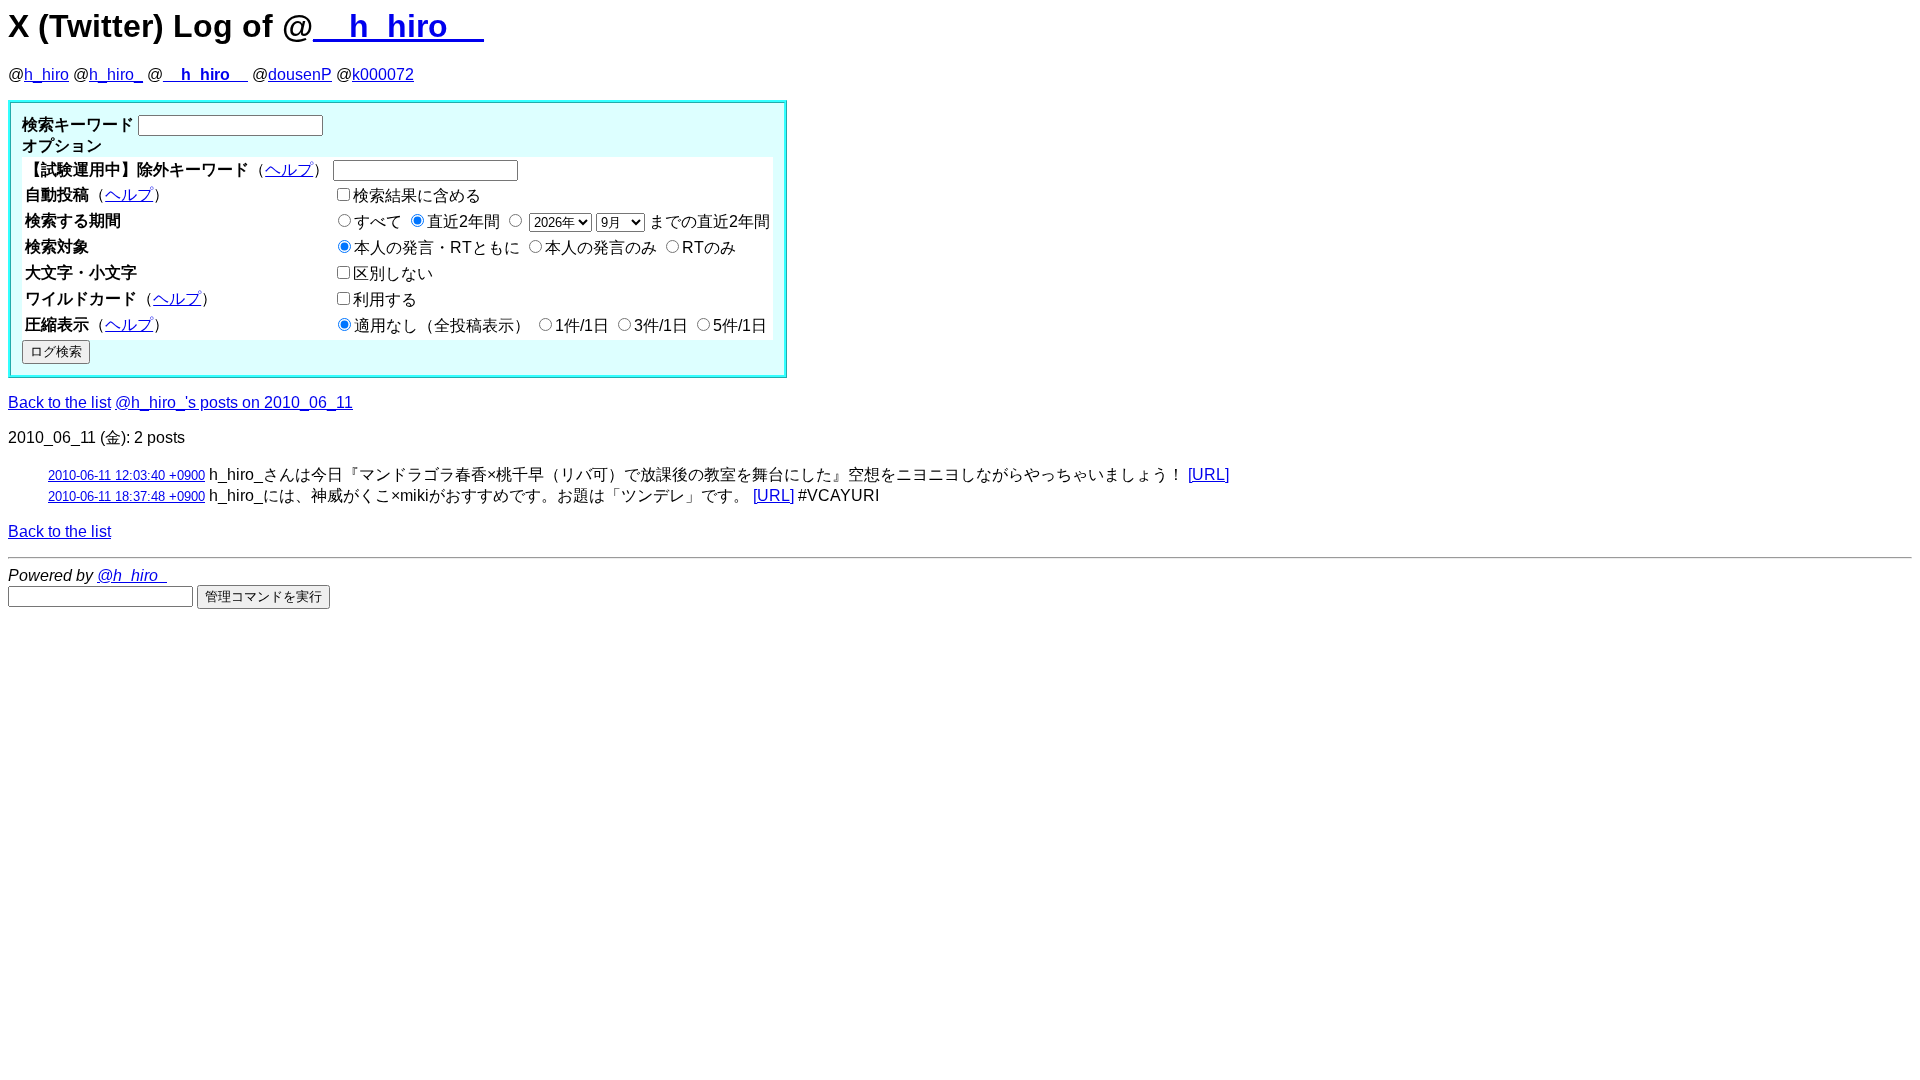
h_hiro (46, 74)
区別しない (393, 273)
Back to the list (59, 402)
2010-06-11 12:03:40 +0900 (126, 475)
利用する (385, 299)
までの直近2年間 (707, 221)
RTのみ (709, 247)
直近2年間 (463, 221)
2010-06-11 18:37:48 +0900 (126, 496)
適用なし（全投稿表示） (442, 325)
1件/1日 (582, 325)
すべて (378, 221)
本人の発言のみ (601, 247)
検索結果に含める (417, 195)
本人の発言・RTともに (437, 247)
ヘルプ (289, 169)
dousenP (300, 74)
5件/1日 (740, 325)
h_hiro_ (116, 74)
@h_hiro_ (132, 575)
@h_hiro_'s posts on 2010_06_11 (234, 402)
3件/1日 (661, 325)
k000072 (383, 74)
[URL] (1208, 474)
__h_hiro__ (398, 26)
